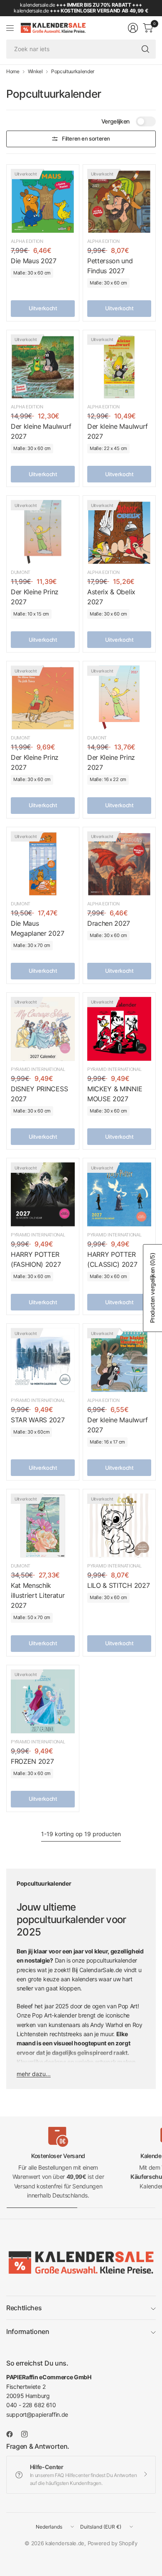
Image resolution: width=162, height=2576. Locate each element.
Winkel (35, 72)
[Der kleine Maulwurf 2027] (43, 366)
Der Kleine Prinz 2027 (35, 597)
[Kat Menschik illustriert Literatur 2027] (43, 1525)
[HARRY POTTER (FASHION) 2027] (43, 1194)
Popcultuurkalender (73, 72)
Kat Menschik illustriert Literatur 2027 (38, 1595)
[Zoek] (145, 49)
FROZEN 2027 (32, 1761)
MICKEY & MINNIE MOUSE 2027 (115, 1094)
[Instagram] (28, 2434)
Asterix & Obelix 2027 (111, 597)
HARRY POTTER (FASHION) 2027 (36, 1259)
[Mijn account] (133, 28)
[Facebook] (13, 2434)
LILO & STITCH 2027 (118, 1585)
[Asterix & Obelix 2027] (119, 532)
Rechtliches (24, 2308)
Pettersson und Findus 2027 (110, 266)
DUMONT (21, 572)
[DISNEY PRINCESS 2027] (43, 1029)
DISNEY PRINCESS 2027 (39, 1094)
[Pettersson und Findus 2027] (119, 201)
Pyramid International (38, 1069)
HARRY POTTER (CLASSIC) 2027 (112, 1259)
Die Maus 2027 (34, 261)
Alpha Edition (27, 241)
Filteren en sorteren (86, 138)
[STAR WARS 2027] (43, 1360)
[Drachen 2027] (119, 863)
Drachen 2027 (109, 923)
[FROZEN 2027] (43, 1701)
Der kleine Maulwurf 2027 (41, 431)
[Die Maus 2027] (43, 201)
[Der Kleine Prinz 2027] (43, 532)
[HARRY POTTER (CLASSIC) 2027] (119, 1194)
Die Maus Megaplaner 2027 (37, 928)
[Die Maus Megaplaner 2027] (43, 863)
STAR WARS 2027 (38, 1420)
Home (13, 72)
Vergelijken (115, 121)
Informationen (28, 2331)
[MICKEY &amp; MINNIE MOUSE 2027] (119, 1029)
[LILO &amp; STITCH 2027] (119, 1525)
